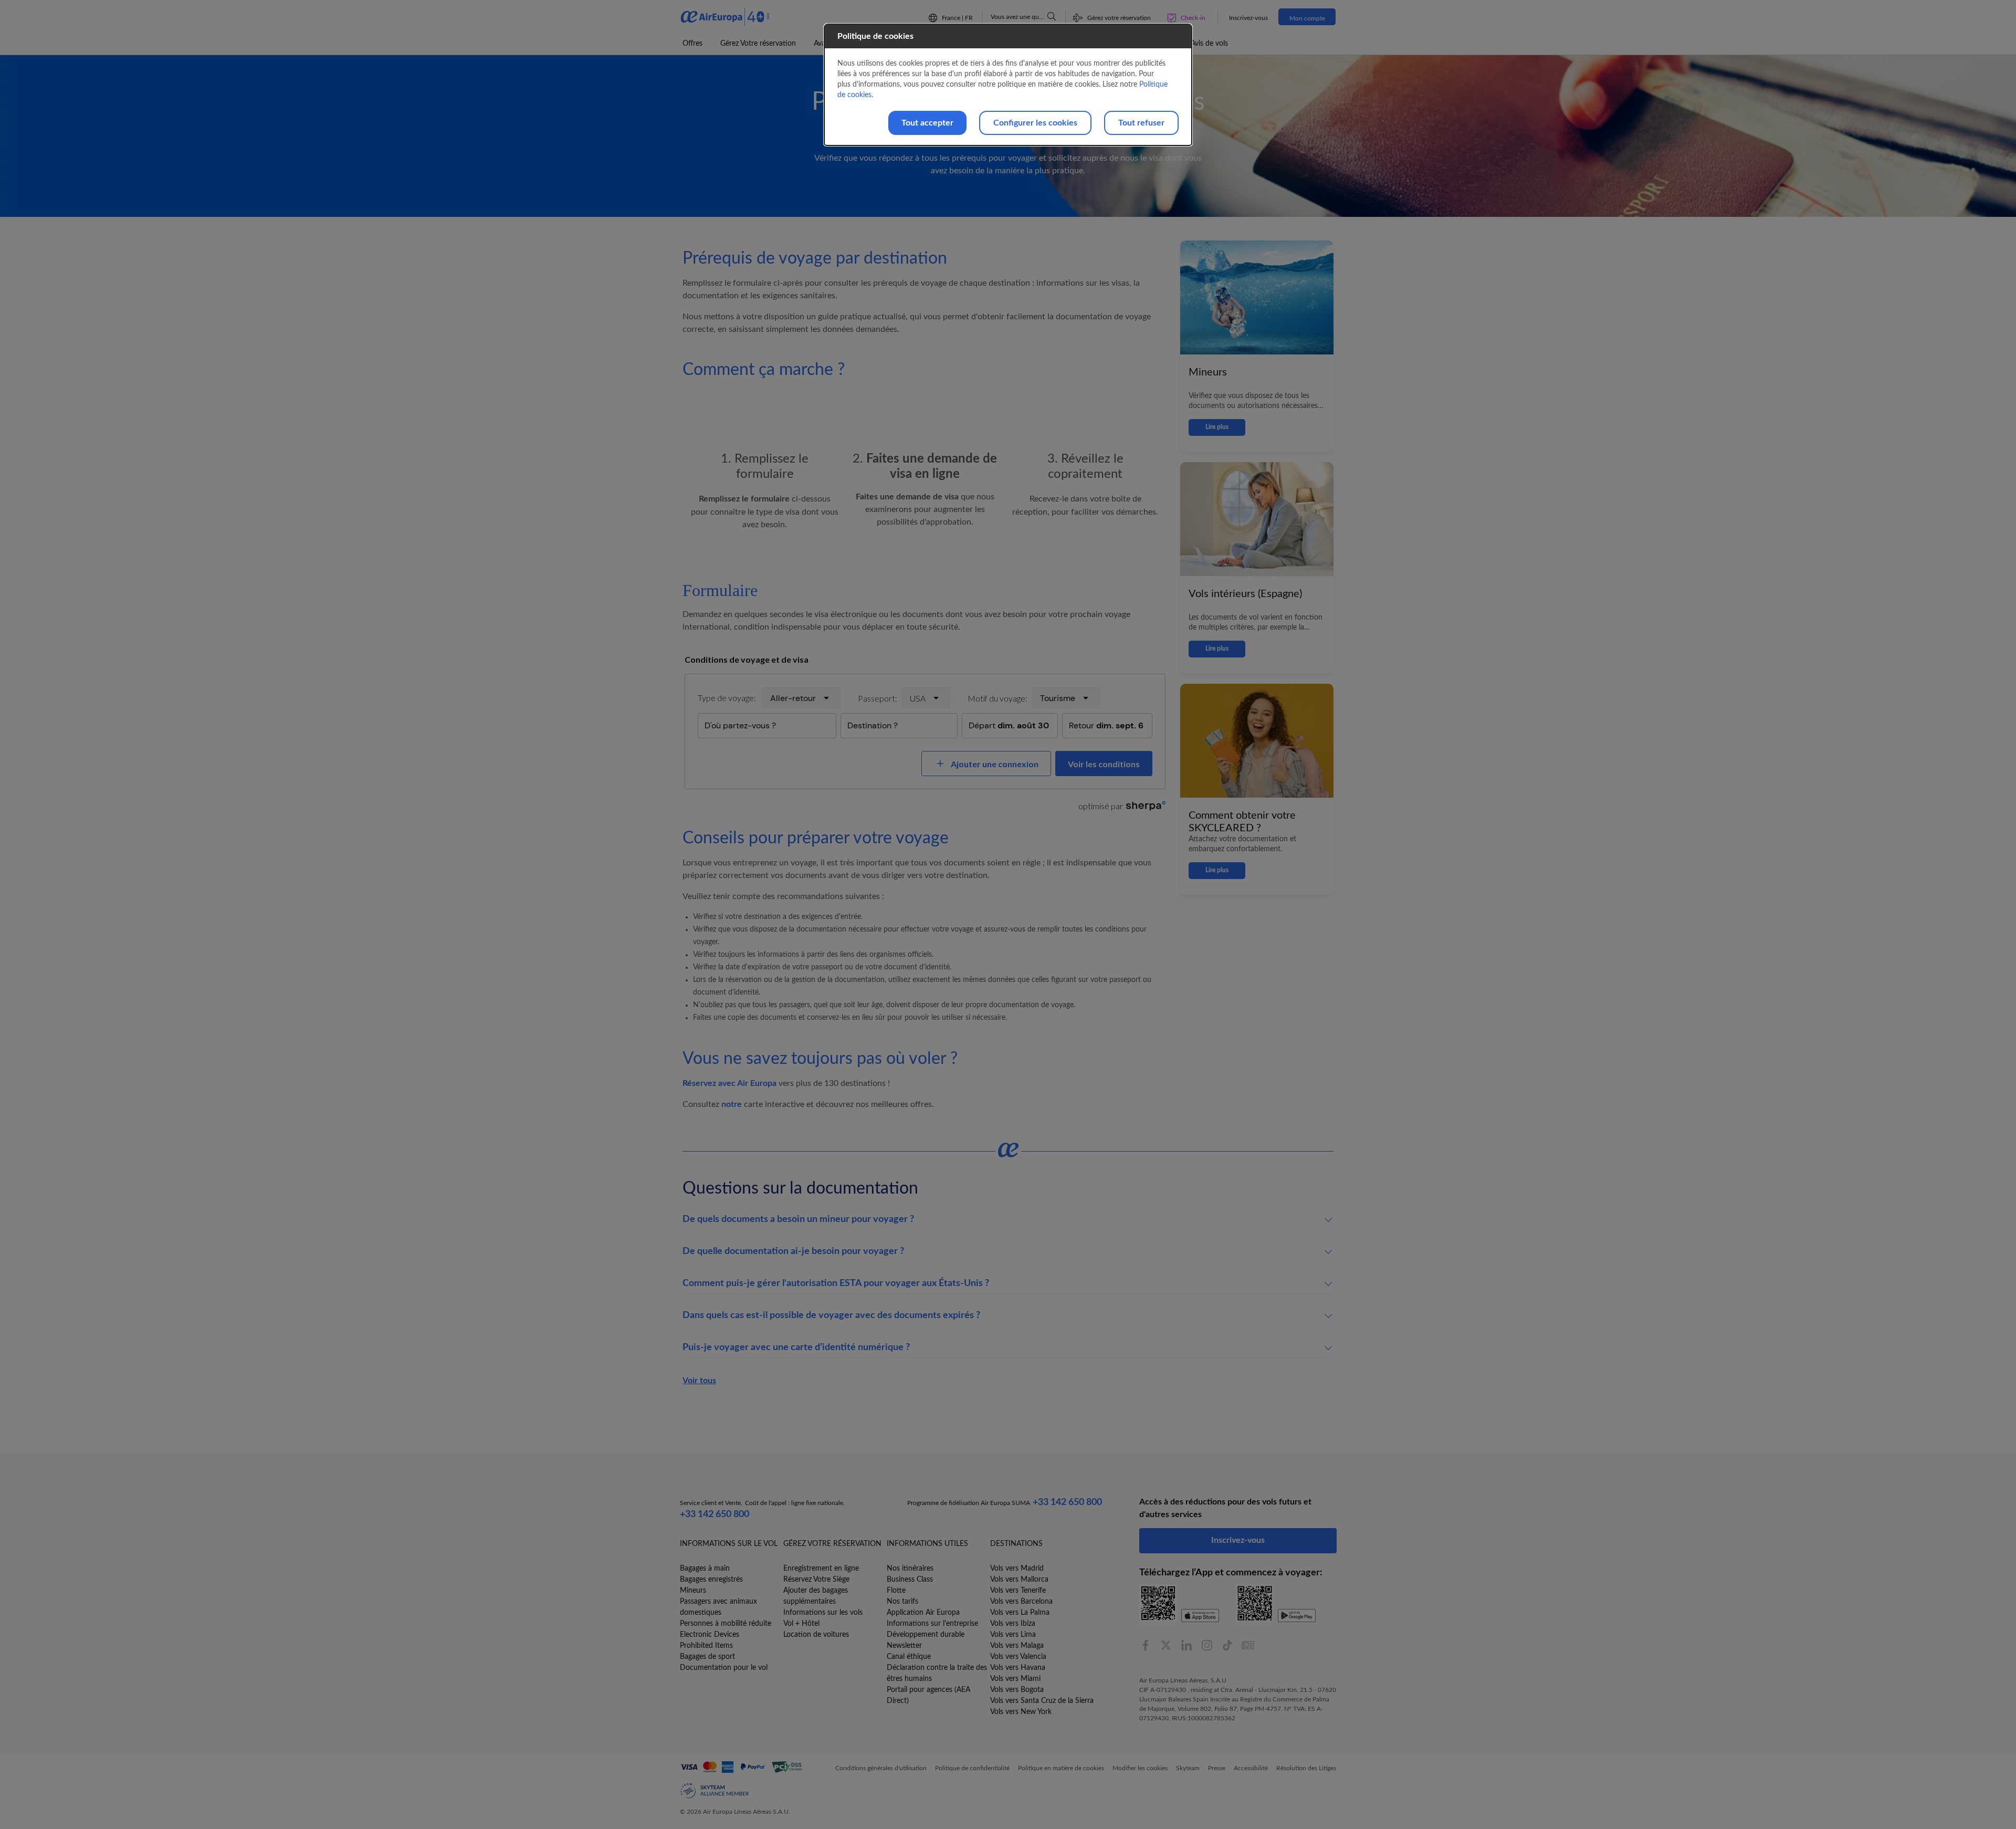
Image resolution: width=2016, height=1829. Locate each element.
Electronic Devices (710, 1635)
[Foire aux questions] (1052, 16)
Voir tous (699, 1381)
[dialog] (1008, 85)
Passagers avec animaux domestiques (718, 1607)
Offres (692, 44)
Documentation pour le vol (724, 1668)
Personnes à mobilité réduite (726, 1624)
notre (733, 1104)
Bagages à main (705, 1569)
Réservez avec (729, 1083)
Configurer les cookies (1035, 123)
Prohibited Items (706, 1646)
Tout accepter (927, 123)
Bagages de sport (707, 1657)
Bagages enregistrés (711, 1580)
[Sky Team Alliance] (715, 1791)
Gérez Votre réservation (758, 44)
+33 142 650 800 (715, 1514)
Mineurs (693, 1591)
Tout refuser (1141, 123)
